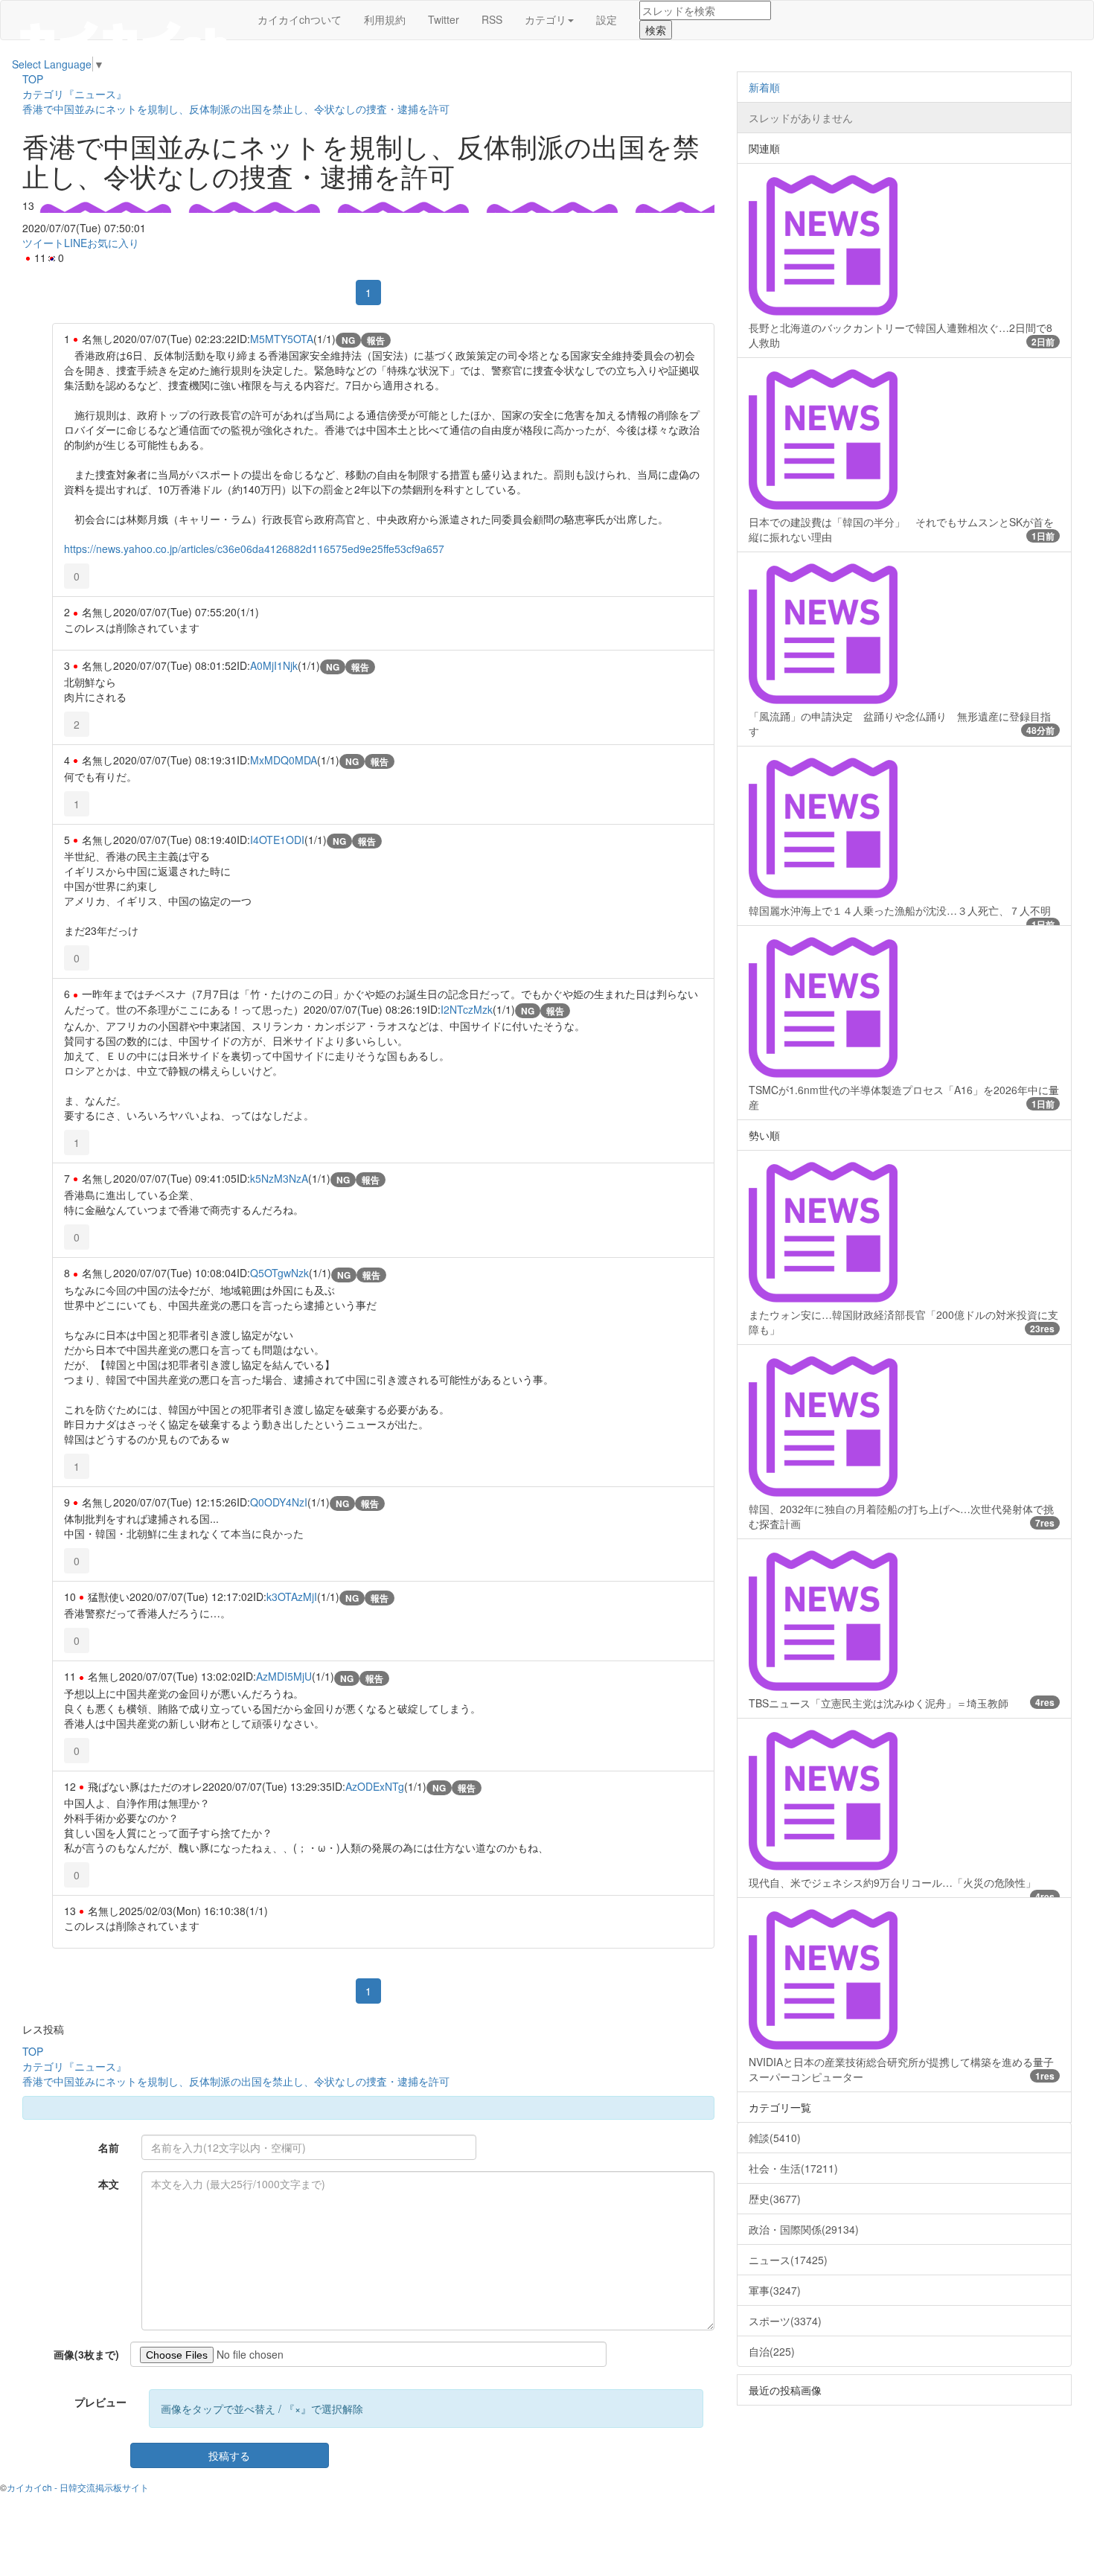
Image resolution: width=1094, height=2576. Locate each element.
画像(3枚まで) (86, 2354)
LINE (76, 243)
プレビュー (100, 2402)
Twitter (444, 19)
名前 (109, 2147)
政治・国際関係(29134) (804, 2229)
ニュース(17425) (788, 2260)
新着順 (764, 87)
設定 (607, 19)
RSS (492, 19)
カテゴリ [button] (546, 19)
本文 (109, 2184)
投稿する (229, 2455)
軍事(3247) (775, 2290)
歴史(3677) (775, 2199)
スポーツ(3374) (785, 2321)
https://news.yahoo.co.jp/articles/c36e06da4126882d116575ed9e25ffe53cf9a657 (254, 549)
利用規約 (385, 19)
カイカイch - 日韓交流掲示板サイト (78, 2487)
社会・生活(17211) (793, 2168)
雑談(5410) (775, 2138)
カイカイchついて (300, 19)
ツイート (43, 243)
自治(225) (772, 2351)
